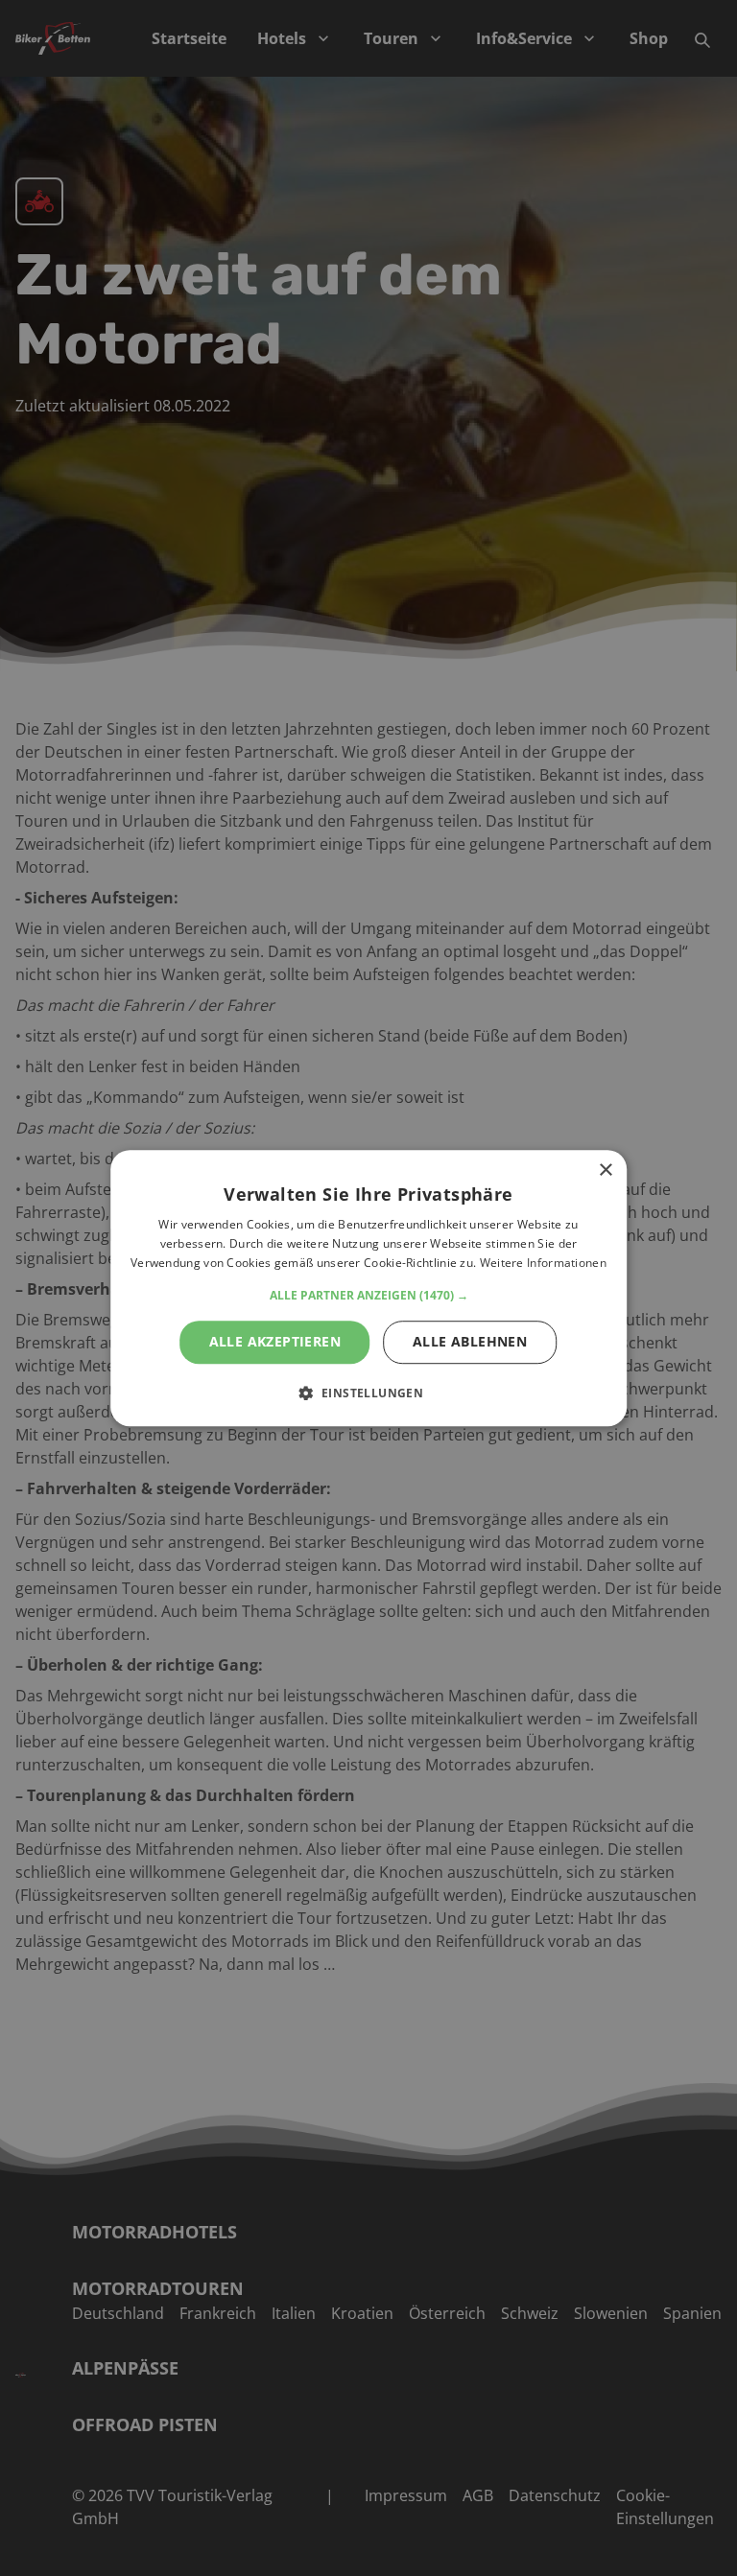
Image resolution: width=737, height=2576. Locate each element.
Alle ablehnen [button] (470, 1341)
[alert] (368, 1288)
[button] (369, 1296)
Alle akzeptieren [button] (275, 1341)
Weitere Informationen (543, 1263)
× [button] (605, 1171)
